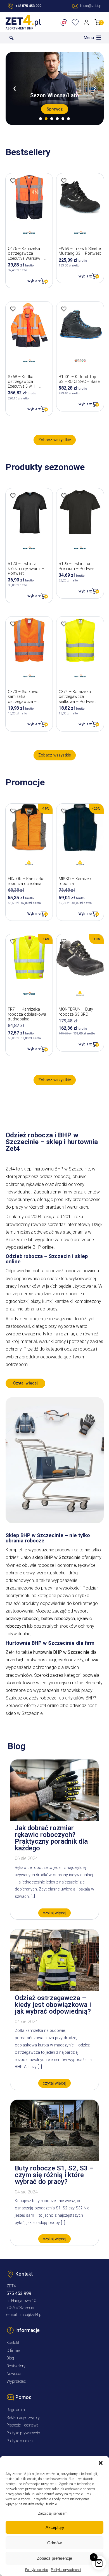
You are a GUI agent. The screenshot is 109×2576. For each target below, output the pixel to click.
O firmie (13, 2351)
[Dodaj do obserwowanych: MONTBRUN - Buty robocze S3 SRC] (64, 941)
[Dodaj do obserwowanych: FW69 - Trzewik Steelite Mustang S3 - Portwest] (64, 181)
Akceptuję (55, 2527)
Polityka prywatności (66, 2570)
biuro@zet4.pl (30, 2315)
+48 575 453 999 (28, 6)
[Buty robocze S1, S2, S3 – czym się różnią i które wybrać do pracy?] (54, 2160)
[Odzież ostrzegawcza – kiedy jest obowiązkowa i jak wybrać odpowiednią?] (54, 1989)
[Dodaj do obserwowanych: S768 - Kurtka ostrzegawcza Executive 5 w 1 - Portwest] (13, 309)
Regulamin (16, 2410)
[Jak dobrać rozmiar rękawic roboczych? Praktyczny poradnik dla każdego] (54, 1820)
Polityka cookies (37, 2570)
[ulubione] (76, 22)
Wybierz (34, 281)
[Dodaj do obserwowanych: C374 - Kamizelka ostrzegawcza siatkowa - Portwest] (64, 624)
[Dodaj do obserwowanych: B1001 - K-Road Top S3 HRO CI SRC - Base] (64, 309)
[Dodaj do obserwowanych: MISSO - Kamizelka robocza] (64, 811)
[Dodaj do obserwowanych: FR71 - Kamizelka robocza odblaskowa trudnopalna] (13, 941)
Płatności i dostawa (22, 2425)
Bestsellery (16, 2366)
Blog (10, 2358)
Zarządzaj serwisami (53, 2513)
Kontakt (13, 2343)
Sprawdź (55, 109)
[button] (101, 2463)
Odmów (54, 2543)
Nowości (14, 2374)
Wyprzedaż (16, 2381)
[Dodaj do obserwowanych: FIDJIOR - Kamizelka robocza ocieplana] (13, 811)
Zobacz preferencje (54, 2558)
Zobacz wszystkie (55, 440)
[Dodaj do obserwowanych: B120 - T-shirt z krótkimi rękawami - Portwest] (13, 496)
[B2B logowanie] (65, 22)
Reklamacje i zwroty (23, 2418)
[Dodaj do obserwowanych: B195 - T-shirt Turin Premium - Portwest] (64, 496)
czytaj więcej (54, 1913)
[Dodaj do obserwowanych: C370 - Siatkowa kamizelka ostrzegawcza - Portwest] (13, 624)
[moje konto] (87, 22)
